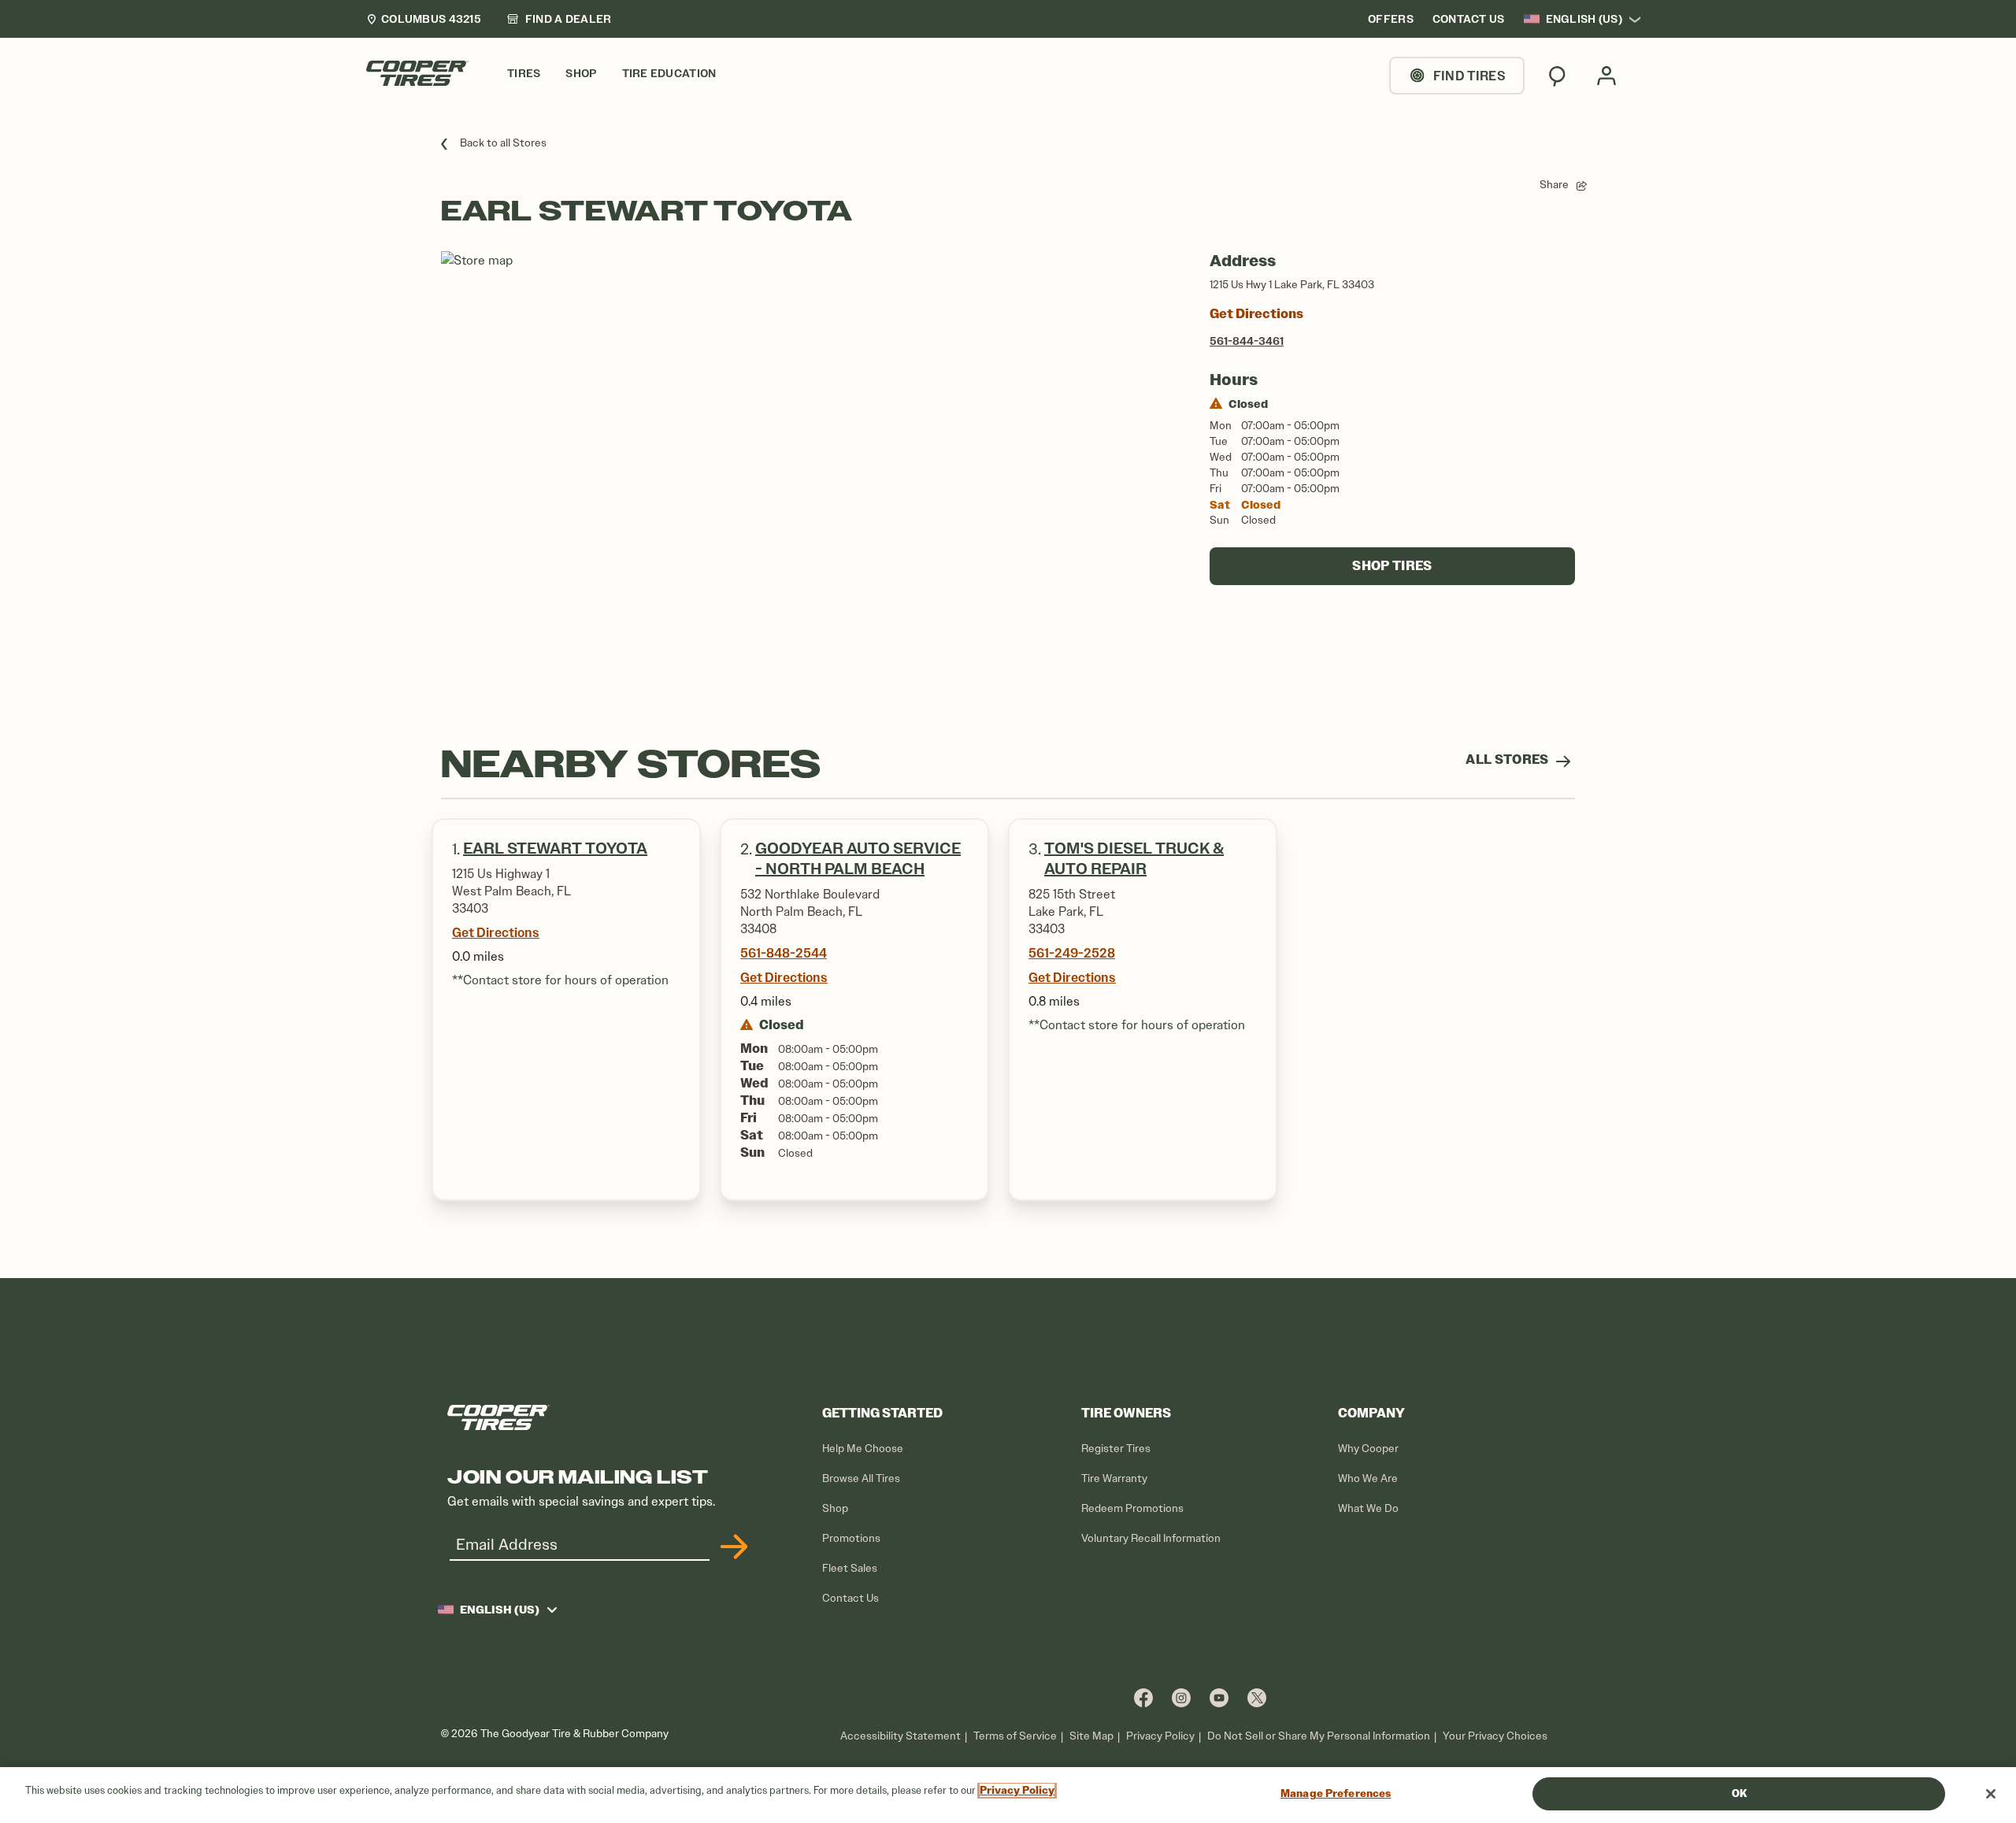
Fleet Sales (850, 1568)
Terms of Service (1015, 1736)
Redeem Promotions (1132, 1508)
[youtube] (1219, 1697)
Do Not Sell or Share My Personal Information (1319, 1736)
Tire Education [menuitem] (669, 74)
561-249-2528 (1072, 953)
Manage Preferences (1336, 1793)
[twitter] (1257, 1697)
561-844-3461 (1247, 341)
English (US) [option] (1584, 19)
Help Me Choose (863, 1449)
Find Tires (1469, 76)
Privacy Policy (1160, 1736)
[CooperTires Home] (417, 73)
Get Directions (1256, 314)
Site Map (1091, 1736)
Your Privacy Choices (1495, 1736)
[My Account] (1606, 76)
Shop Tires (1392, 566)
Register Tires (1116, 1449)
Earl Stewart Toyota (555, 849)
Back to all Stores (503, 143)
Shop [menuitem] (581, 74)
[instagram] (1181, 1697)
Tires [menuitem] (524, 74)
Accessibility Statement (901, 1736)
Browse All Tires (861, 1478)
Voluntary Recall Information (1151, 1538)
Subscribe (732, 1547)
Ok (1739, 1793)
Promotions (851, 1538)
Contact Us (850, 1598)
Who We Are (1368, 1478)
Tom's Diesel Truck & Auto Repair (1134, 859)
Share (1554, 185)
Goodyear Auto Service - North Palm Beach (858, 859)
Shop (835, 1508)
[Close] (1991, 1794)
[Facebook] (1143, 1697)
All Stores (1508, 760)
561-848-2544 (784, 953)
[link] (559, 19)
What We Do (1368, 1508)
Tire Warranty (1114, 1478)
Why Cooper (1368, 1449)
